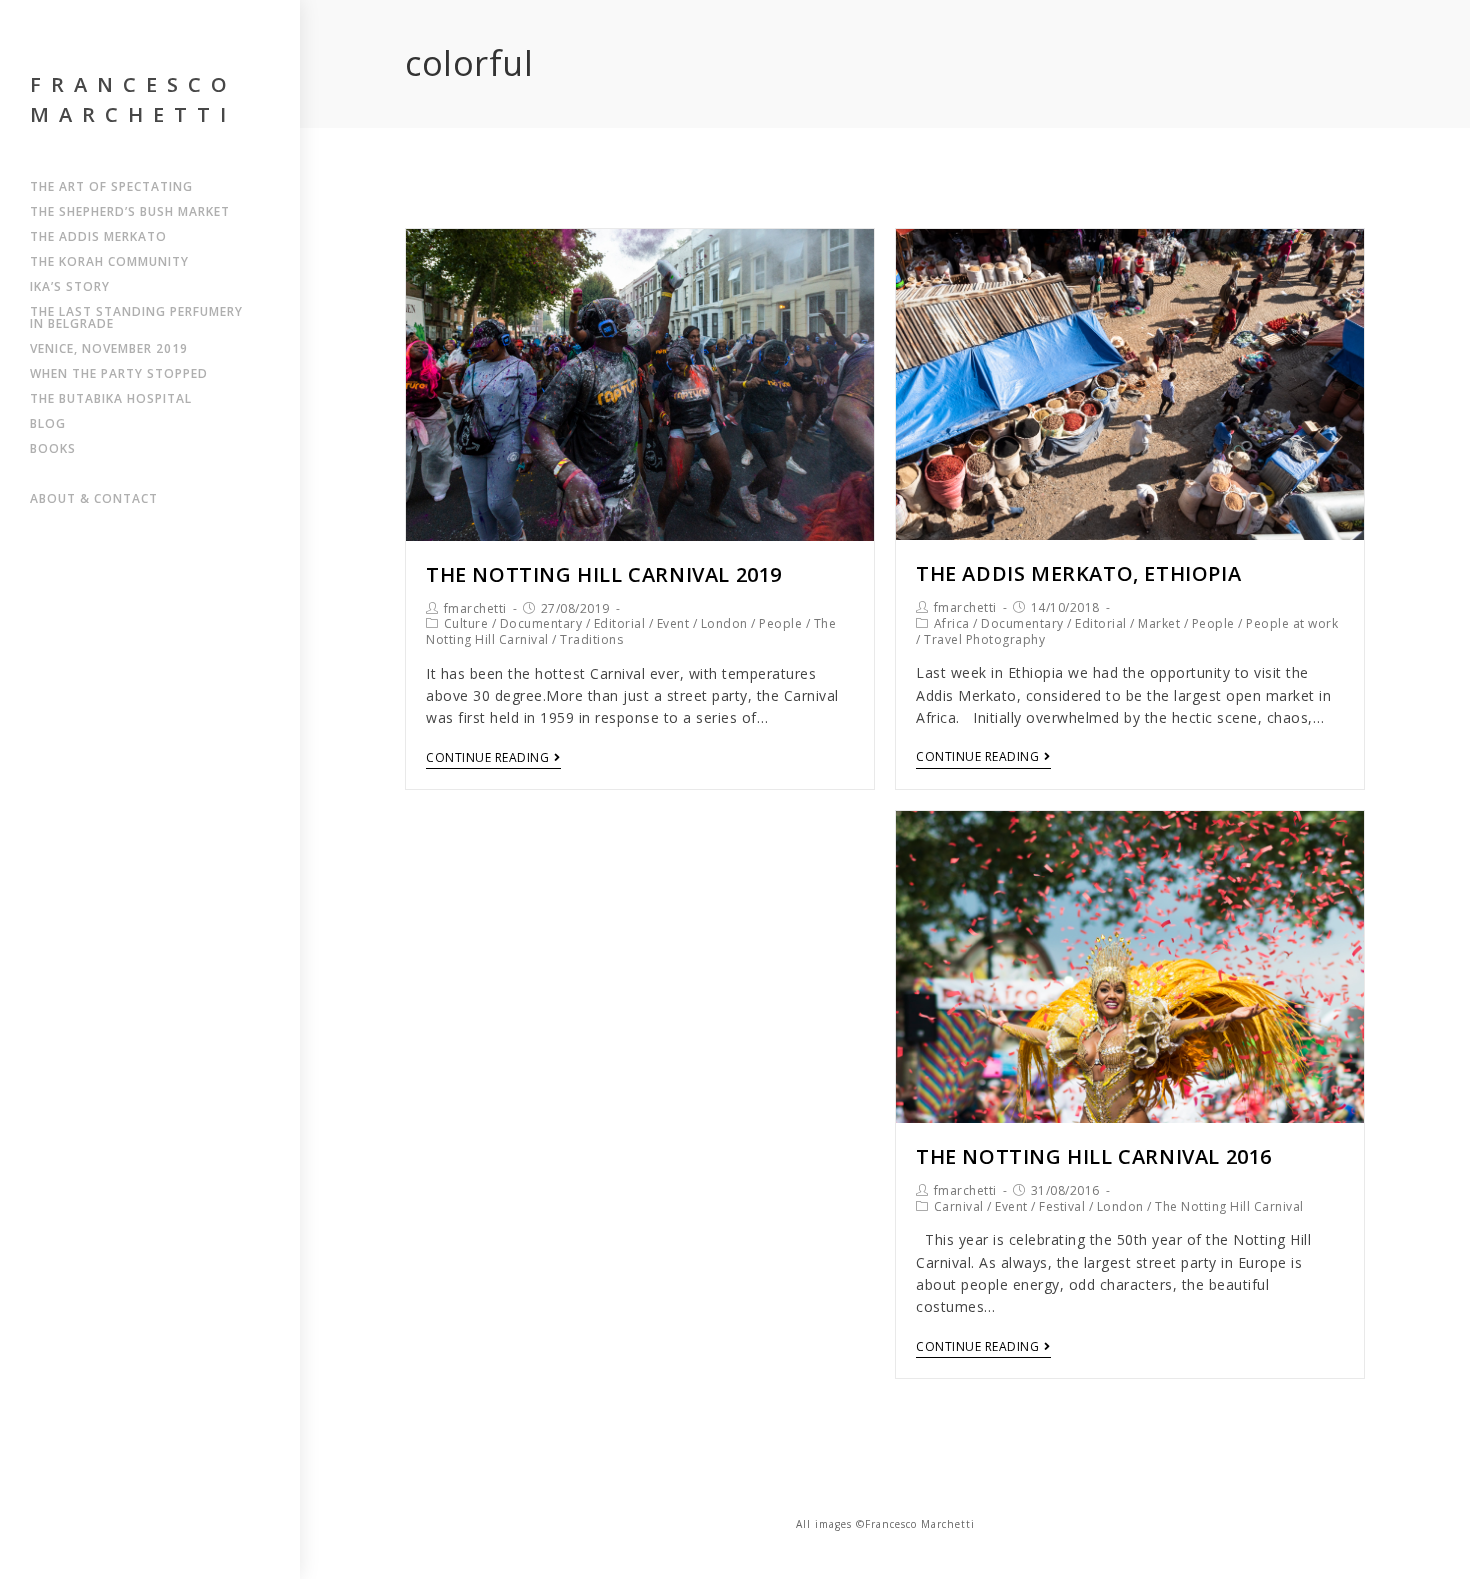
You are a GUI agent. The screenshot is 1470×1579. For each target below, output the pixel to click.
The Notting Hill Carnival (1229, 1206)
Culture (466, 623)
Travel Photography (984, 639)
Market (1159, 623)
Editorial (620, 623)
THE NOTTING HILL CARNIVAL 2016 (1094, 1156)
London (724, 623)
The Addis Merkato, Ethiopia (1078, 573)
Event (673, 623)
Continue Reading (487, 758)
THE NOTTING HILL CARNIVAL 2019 (604, 574)
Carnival (959, 1206)
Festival (1062, 1206)
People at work (1292, 623)
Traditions (591, 639)
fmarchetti (475, 608)
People (780, 623)
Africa (952, 623)
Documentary (541, 623)
